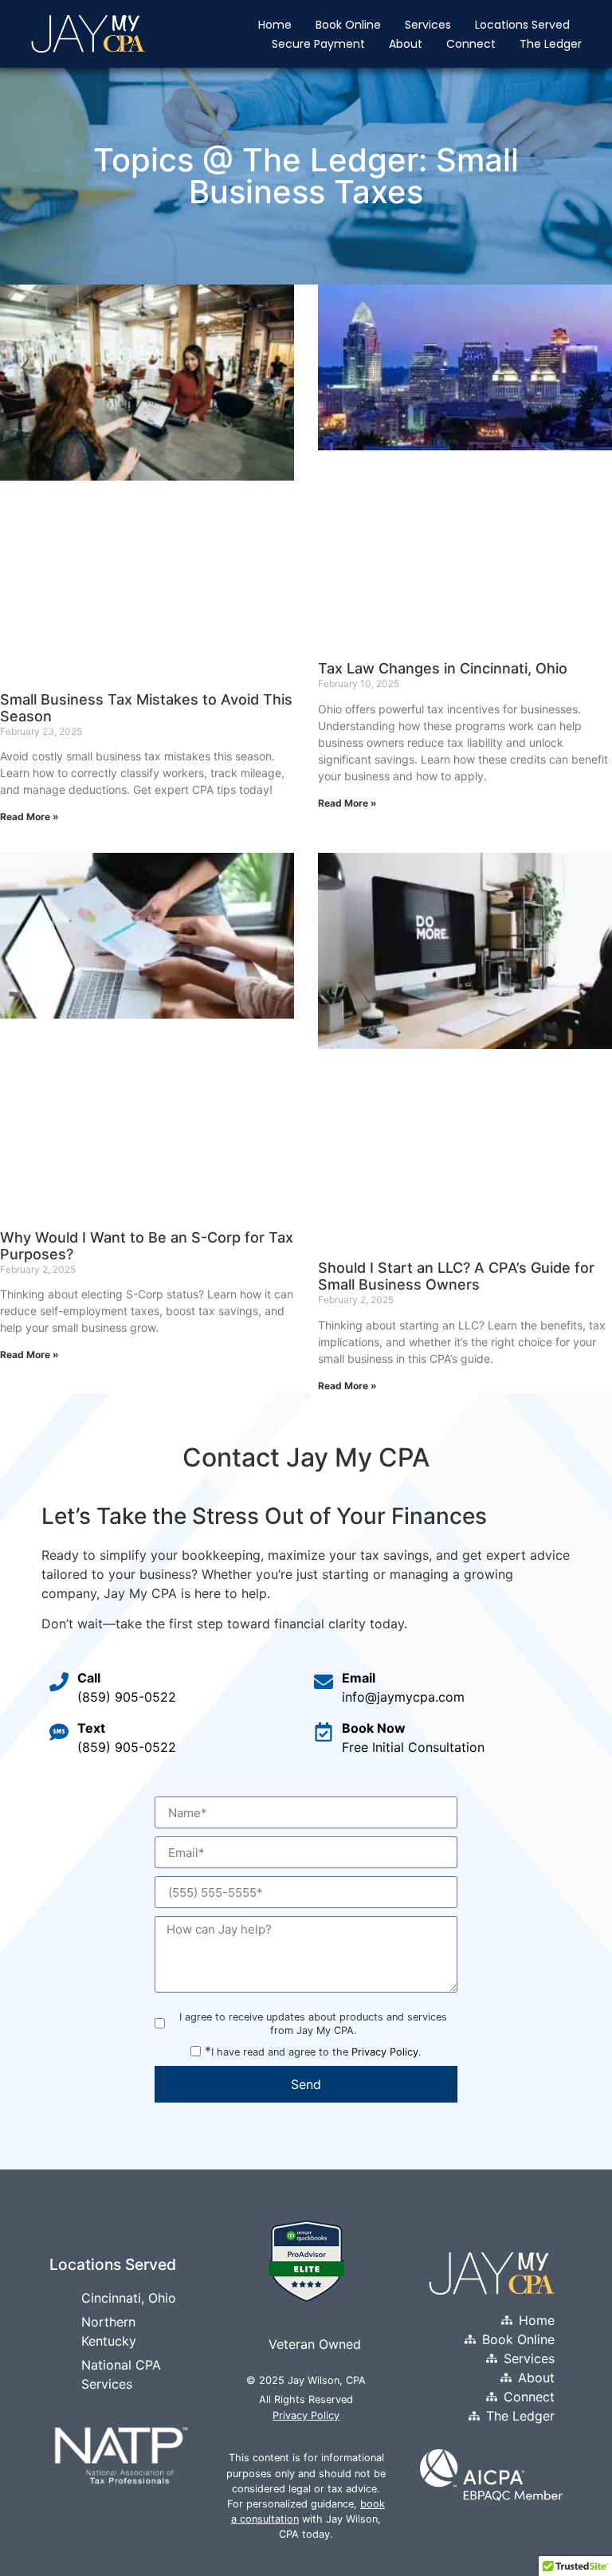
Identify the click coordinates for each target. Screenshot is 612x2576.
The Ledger (551, 44)
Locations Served (522, 25)
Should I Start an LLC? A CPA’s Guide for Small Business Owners (456, 1276)
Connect (471, 44)
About (406, 44)
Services (428, 25)
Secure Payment (318, 44)
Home (275, 25)
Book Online (348, 25)
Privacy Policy (385, 2052)
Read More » (29, 817)
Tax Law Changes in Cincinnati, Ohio (443, 668)
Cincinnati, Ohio (129, 2298)
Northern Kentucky (109, 2331)
